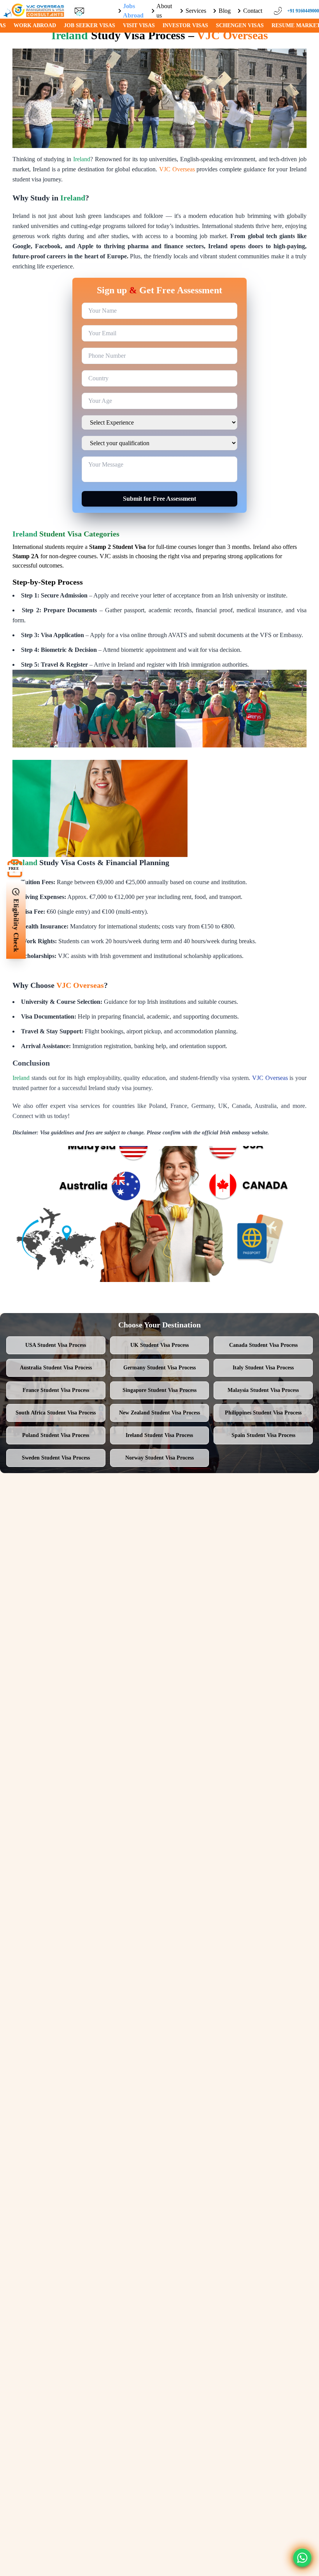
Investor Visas (185, 25)
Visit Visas (139, 25)
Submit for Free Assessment (159, 499)
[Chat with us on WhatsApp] (302, 2558)
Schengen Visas (240, 25)
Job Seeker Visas (89, 25)
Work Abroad (35, 25)
